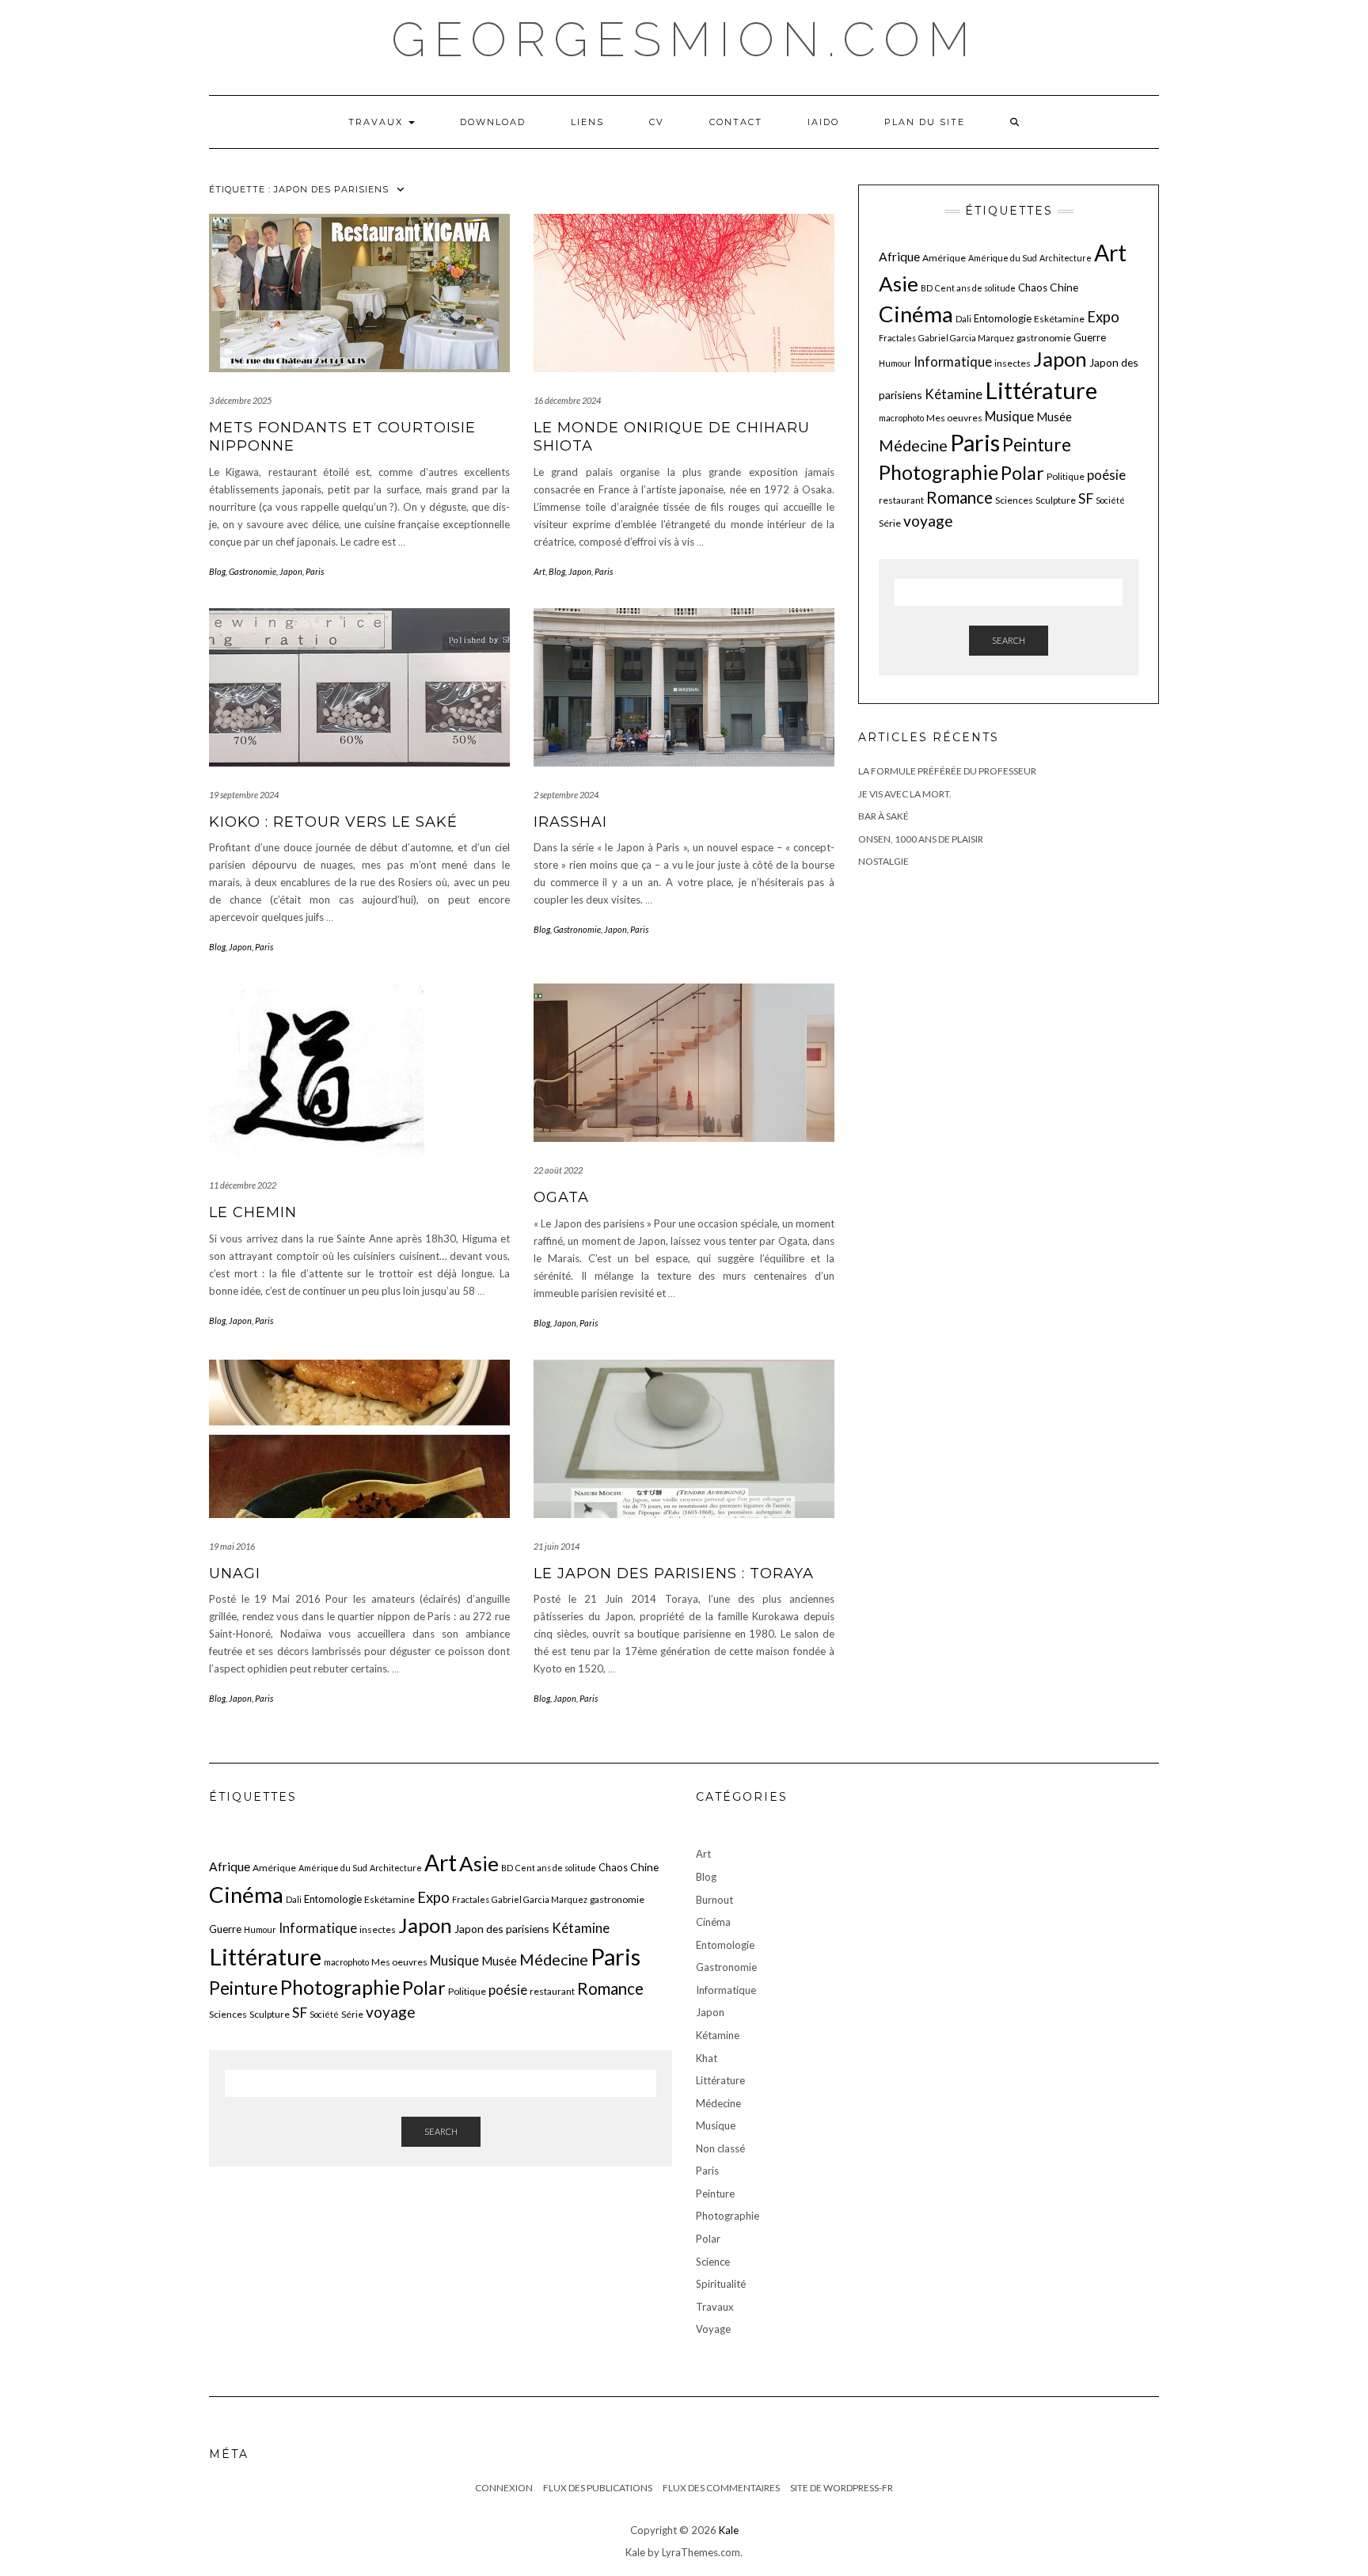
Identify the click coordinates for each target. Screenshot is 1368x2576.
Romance (959, 497)
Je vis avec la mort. (905, 794)
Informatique (953, 361)
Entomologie (1003, 318)
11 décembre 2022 (243, 1185)
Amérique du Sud (1003, 258)
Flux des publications (598, 2488)
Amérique (944, 258)
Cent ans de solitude (975, 288)
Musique (1009, 416)
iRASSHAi (570, 822)
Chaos (1033, 287)
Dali (963, 319)
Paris (315, 571)
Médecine (913, 445)
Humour (895, 363)
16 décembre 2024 (567, 400)
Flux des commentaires (721, 2488)
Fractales (897, 338)
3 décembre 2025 (240, 400)
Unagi (235, 1573)
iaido (823, 122)
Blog (217, 571)
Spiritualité (721, 2284)
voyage (928, 521)
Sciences (1014, 500)
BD (927, 288)
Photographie (939, 472)
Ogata (561, 1197)
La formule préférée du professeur (947, 771)
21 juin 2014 (557, 1546)
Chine (1064, 287)
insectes (1013, 363)
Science (713, 2262)
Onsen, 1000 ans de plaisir (921, 839)
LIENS (587, 122)
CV (657, 122)
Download (493, 122)
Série (890, 523)
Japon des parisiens (502, 1929)
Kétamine (954, 394)
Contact (736, 122)
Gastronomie (253, 571)
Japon (291, 571)
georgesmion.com (684, 40)
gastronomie (1044, 338)
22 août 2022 (558, 1170)
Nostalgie (883, 861)
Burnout (714, 1900)
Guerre (1090, 337)
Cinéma (916, 314)
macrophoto (901, 418)
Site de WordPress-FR (842, 2488)
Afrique (899, 257)
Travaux (378, 122)
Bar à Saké (883, 816)
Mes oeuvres (954, 418)
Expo (1103, 317)
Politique (1066, 476)
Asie (899, 283)
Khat (707, 2058)
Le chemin (253, 1212)
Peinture (1037, 445)
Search (1009, 640)
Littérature (1041, 390)
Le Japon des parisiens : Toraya (674, 1573)
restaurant (901, 500)
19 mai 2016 (232, 1546)
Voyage (713, 2329)
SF (1086, 498)
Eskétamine (1059, 319)
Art (540, 571)
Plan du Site (925, 122)
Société (1110, 500)
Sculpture (1056, 500)
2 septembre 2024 (566, 795)
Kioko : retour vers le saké (333, 822)
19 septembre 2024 (244, 795)
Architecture (1066, 258)
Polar (1022, 473)
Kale (729, 2530)
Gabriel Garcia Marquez (966, 338)
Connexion (504, 2488)
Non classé (720, 2148)
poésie (1106, 475)
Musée (1054, 417)
